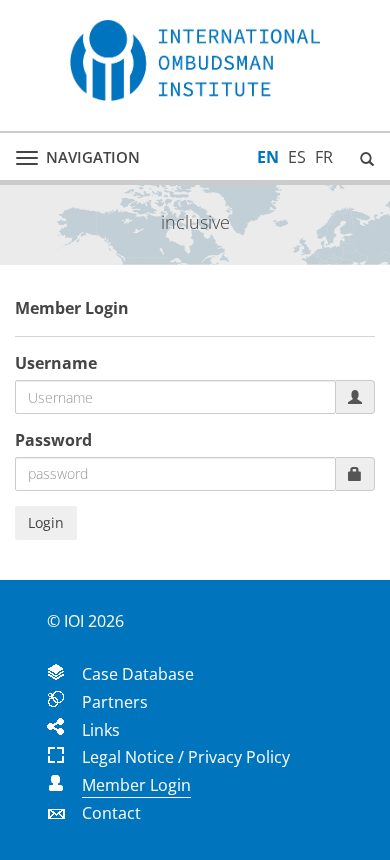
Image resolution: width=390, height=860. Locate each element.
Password (53, 440)
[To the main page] (195, 60)
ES (297, 157)
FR (324, 157)
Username (56, 363)
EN (268, 157)
